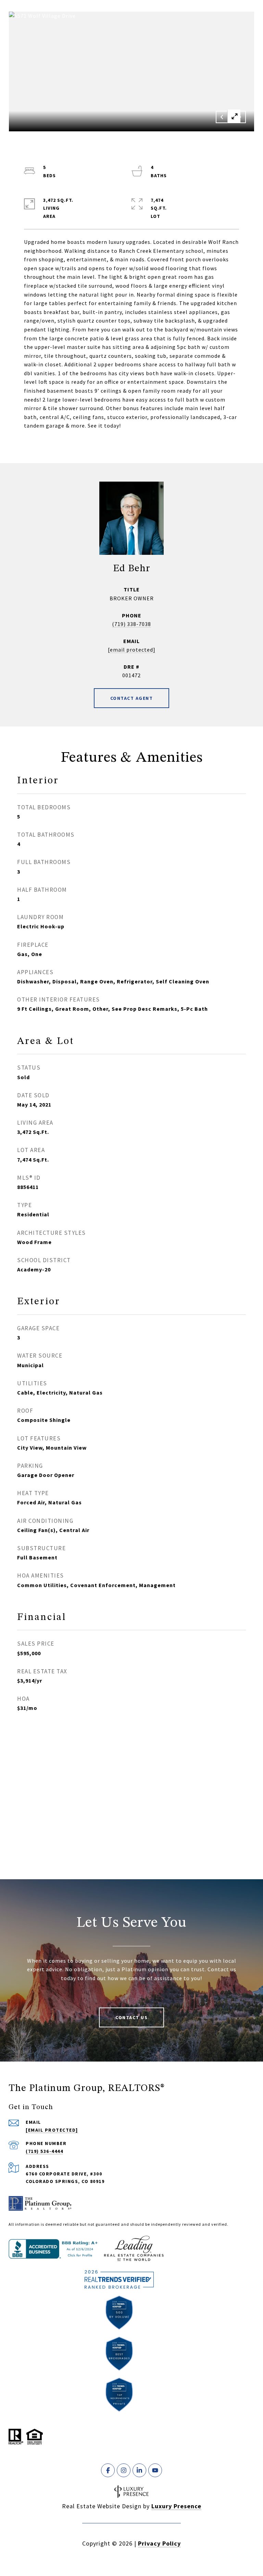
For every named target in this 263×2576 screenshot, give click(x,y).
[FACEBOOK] (108, 2470)
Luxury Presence (176, 2506)
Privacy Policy (159, 2543)
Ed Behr (132, 569)
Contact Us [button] (131, 2017)
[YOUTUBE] (155, 2470)
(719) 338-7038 (131, 624)
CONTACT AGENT (132, 698)
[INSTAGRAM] (124, 2470)
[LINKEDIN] (139, 2470)
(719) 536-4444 (44, 2151)
